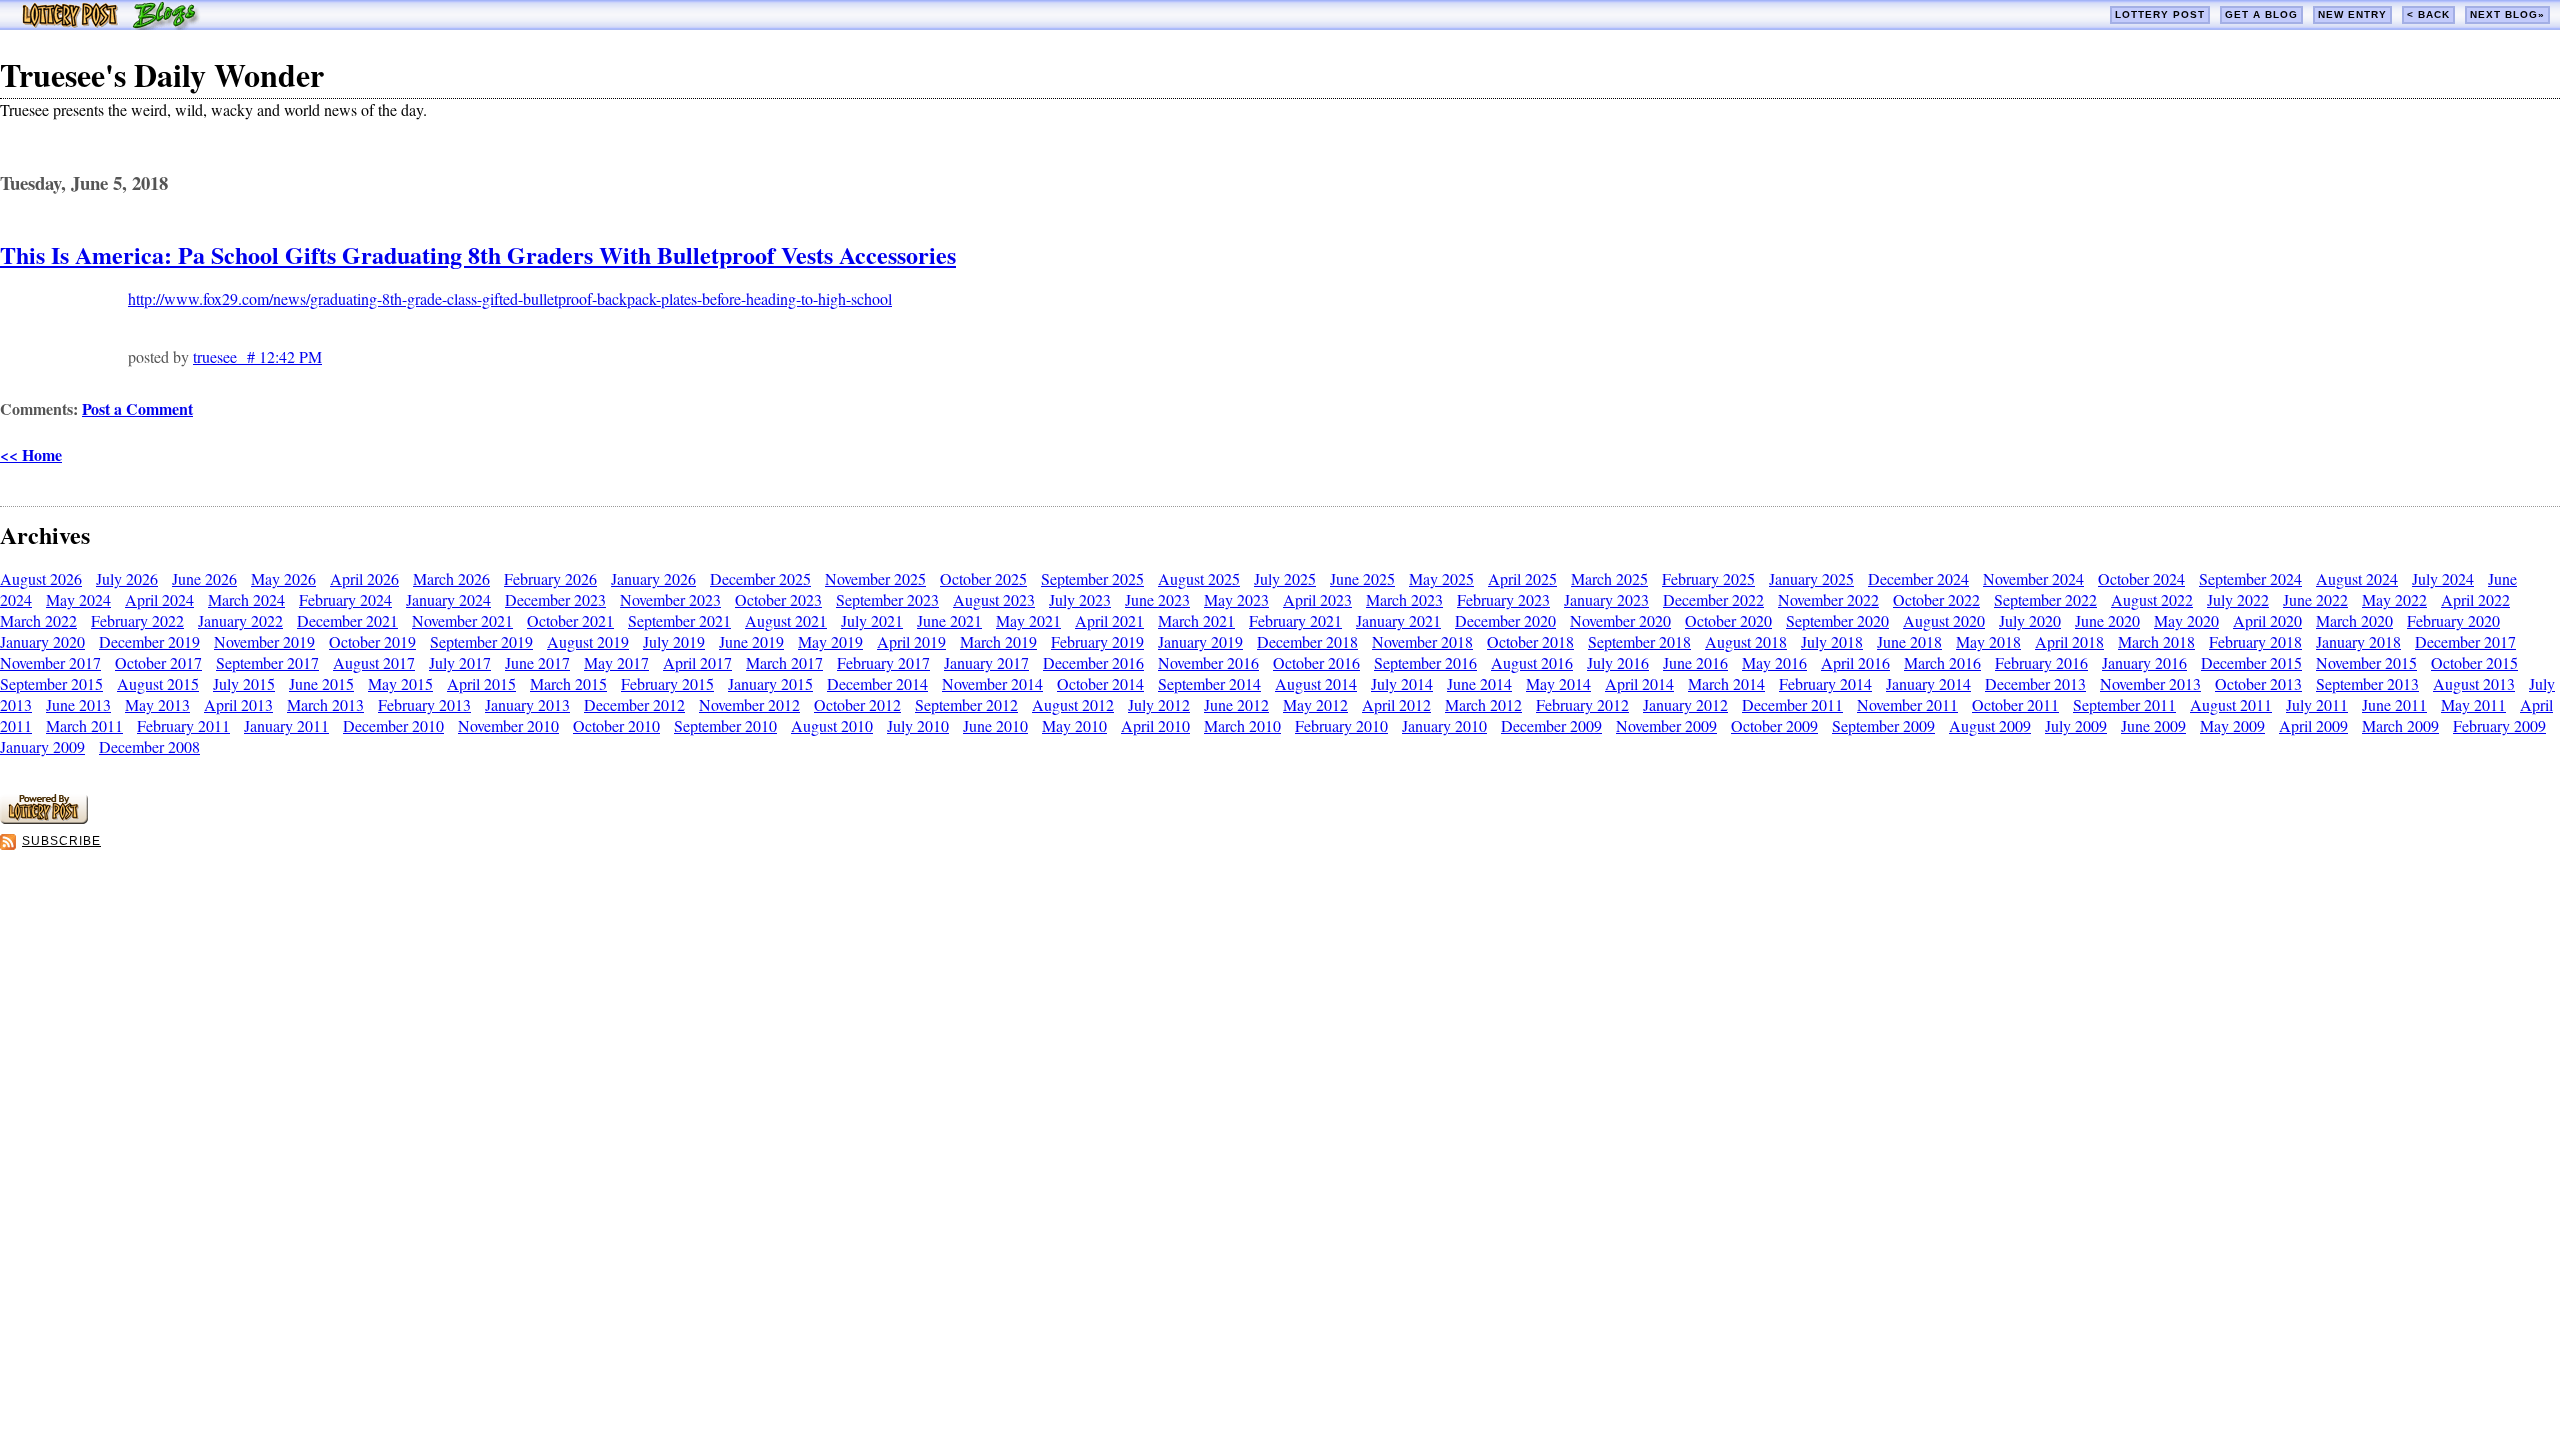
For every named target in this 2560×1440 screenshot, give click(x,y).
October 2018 (1530, 641)
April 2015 (481, 683)
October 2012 (857, 704)
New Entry (2352, 14)
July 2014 (1402, 683)
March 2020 (2354, 620)
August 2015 (158, 683)
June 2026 (204, 578)
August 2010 (832, 725)
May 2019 (830, 641)
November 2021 (462, 620)
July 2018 (1832, 641)
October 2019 (372, 641)
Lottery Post (2160, 14)
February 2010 (1341, 725)
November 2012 (749, 704)
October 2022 (1936, 599)
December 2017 (2465, 641)
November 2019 (264, 641)
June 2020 (2107, 620)
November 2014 (992, 683)
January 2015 (770, 683)
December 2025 (760, 578)
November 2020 (1620, 620)
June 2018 (1909, 641)
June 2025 (1362, 578)
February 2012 (1582, 704)
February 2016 (2041, 662)
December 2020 (1505, 620)
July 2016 (1618, 662)
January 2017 (986, 662)
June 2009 (2153, 725)
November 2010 (508, 725)
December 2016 (1093, 662)
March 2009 (2400, 725)
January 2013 (527, 704)
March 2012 (1483, 704)
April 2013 (238, 704)
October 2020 (1728, 620)
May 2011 (2473, 704)
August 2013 (2474, 683)
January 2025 (1811, 578)
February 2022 (137, 620)
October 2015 (2474, 662)
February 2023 (1503, 599)
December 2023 (555, 599)
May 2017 (616, 662)
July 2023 (1080, 599)
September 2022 (2045, 599)
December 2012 (634, 704)
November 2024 (2033, 578)
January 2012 (1685, 704)
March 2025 (1609, 578)
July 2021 (872, 620)
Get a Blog (2261, 14)
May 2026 (283, 578)
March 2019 (998, 641)
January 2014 (1928, 683)
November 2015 (2366, 662)
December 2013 (2035, 683)
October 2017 (158, 662)
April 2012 (1396, 704)
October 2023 (778, 599)
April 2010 (1155, 725)
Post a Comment (137, 408)
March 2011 (84, 725)
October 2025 (983, 578)
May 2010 (1074, 725)
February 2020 (2453, 620)
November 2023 (670, 599)
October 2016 (1316, 662)
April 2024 (159, 599)
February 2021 (1295, 620)
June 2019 (751, 641)
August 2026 (41, 578)
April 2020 (2267, 620)
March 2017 (784, 662)
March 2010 (1242, 725)
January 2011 (286, 725)
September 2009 (1883, 725)
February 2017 (883, 662)
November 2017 (50, 662)
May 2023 (1236, 599)
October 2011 (2015, 704)
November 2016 (1208, 662)
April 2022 (2475, 599)
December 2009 (1551, 725)
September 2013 (2367, 683)
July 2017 (460, 662)
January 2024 (448, 599)
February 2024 (345, 599)
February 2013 (424, 704)
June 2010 (995, 725)
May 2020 (2186, 620)
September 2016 (1425, 662)
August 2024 (2357, 578)
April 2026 (364, 578)
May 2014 (1558, 683)
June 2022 (2315, 599)
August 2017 (374, 662)
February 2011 (183, 725)
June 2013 (78, 704)
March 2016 (1942, 662)
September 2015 (51, 683)
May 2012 (1315, 704)
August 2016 (1532, 662)
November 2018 (1422, 641)
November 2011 (1907, 704)
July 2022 (2238, 599)
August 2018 (1746, 641)
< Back (2428, 14)
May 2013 (157, 704)
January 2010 (1444, 725)
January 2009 (42, 746)
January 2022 (240, 620)
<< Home (31, 454)
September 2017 (267, 662)
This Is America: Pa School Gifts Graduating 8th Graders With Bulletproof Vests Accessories (478, 254)
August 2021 (786, 620)
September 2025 (1092, 578)
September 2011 (2124, 704)
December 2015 (2251, 662)
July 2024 (2443, 578)
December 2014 (877, 683)
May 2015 (400, 683)
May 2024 (78, 599)
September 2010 (725, 725)
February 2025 (1708, 578)
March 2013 (325, 704)
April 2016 (1855, 662)
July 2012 (1159, 704)
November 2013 (2150, 683)
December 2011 (1792, 704)
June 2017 (537, 662)
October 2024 (2141, 578)
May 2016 (1774, 662)
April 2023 (1317, 599)
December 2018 (1307, 641)
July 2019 (674, 641)
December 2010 (393, 725)
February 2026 (550, 578)
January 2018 (2358, 641)
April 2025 (1522, 578)
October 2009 (1774, 725)
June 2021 (949, 620)
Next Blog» (2507, 14)
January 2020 (42, 641)
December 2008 (149, 746)
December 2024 (1918, 578)
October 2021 (570, 620)
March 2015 (568, 683)
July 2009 (2076, 725)
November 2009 (1666, 725)
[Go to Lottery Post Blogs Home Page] (110, 23)
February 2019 (1097, 641)
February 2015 (667, 683)
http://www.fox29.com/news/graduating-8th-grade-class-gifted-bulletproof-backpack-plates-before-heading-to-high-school (510, 298)
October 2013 (2258, 683)
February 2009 (2499, 725)
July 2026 (127, 578)
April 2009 (2313, 725)
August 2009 (1990, 725)
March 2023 (1404, 599)
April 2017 (697, 662)
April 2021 (1109, 620)
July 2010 (918, 725)
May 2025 (1441, 578)
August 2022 (2152, 599)
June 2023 (1157, 599)
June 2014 (1479, 683)
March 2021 (1196, 620)
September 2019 (481, 641)
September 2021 (679, 620)
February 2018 (2255, 641)
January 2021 (1398, 620)
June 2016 (1695, 662)
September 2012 (966, 704)
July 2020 (2030, 620)
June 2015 (321, 683)
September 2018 (1639, 641)
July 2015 (244, 683)
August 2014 (1316, 683)
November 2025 (875, 578)
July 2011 (2317, 704)
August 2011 (2231, 704)
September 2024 (2250, 578)
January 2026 (653, 578)
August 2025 (1199, 578)
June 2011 (2394, 704)
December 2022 (1713, 599)
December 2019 (149, 641)
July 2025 (1285, 578)
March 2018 (2156, 641)
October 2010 (616, 725)
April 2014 (1639, 683)
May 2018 (1988, 641)
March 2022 (38, 620)
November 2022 (1828, 599)
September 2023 (887, 599)
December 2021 (347, 620)
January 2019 (1200, 641)
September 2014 (1209, 683)
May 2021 (1028, 620)
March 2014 (1726, 683)
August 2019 (588, 641)
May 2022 (2394, 599)
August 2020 (1944, 620)
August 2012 (1073, 704)
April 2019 (911, 641)
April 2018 (2069, 641)
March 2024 (246, 599)
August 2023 (994, 599)
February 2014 (1825, 683)
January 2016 (2144, 662)
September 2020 (1837, 620)
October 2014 (1100, 683)
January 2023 (1606, 599)
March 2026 (451, 578)
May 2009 (2232, 725)
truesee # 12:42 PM (257, 356)
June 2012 (1236, 704)
